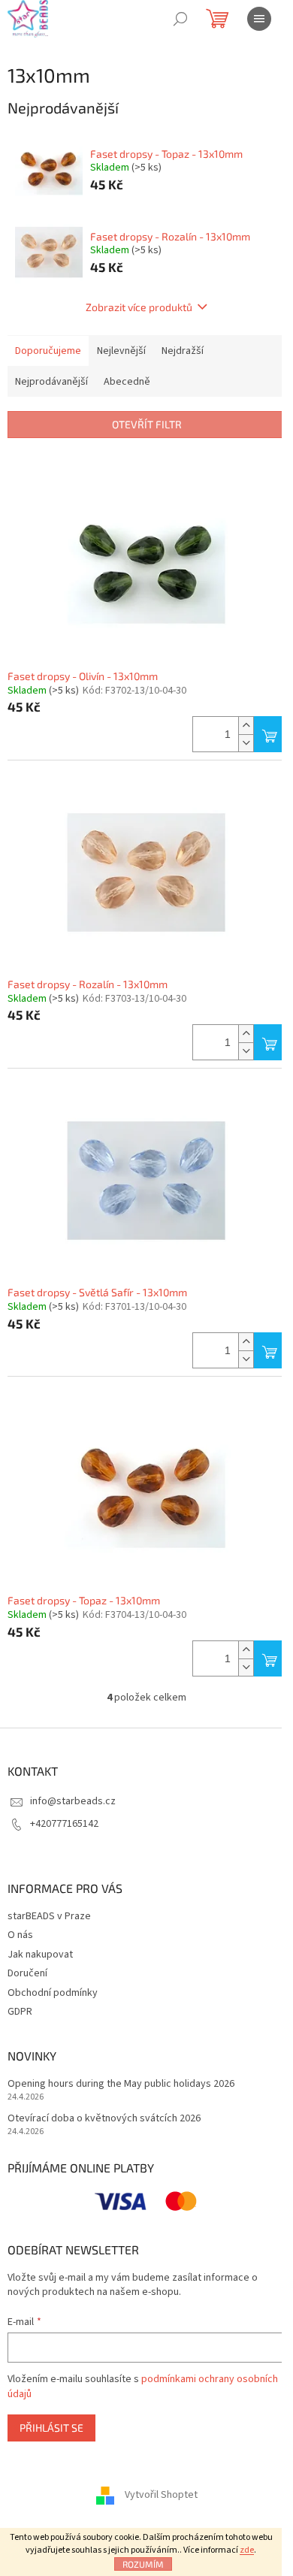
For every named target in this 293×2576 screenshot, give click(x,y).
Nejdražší (183, 351)
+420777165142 (64, 1824)
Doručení (27, 1973)
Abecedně (127, 382)
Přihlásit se (51, 2428)
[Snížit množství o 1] (246, 743)
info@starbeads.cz (73, 1801)
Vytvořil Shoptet (161, 2495)
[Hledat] (180, 19)
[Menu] (259, 19)
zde (247, 2550)
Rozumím (143, 2564)
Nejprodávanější (51, 382)
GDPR (20, 2012)
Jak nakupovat (40, 1955)
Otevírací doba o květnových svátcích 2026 (104, 2119)
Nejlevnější (121, 351)
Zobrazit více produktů (139, 307)
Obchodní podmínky (53, 1993)
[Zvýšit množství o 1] (246, 726)
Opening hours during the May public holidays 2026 (121, 2084)
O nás (20, 1935)
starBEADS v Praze (49, 1916)
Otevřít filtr (147, 424)
